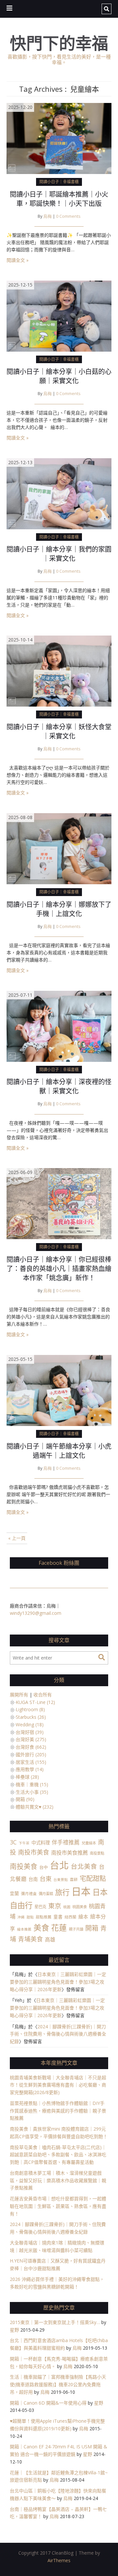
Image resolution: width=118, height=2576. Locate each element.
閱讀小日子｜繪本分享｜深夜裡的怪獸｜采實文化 (59, 1086)
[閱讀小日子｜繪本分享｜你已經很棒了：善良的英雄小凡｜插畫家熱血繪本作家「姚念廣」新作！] (59, 1203)
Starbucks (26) (31, 1717)
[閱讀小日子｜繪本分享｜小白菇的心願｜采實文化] (59, 316)
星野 (14, 2330)
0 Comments (68, 216)
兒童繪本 (89, 1843)
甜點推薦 (44, 1917)
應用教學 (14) (30, 1769)
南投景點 (97, 1853)
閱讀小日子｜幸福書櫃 (59, 182)
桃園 (67, 1907)
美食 (41, 1927)
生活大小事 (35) (32, 1792)
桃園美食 (80, 1907)
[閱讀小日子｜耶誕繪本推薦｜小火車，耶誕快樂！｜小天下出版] (59, 138)
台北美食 (84, 1866)
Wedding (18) (30, 1725)
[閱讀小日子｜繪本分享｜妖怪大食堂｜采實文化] (59, 671)
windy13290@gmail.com (36, 1613)
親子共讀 (76, 1929)
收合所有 (43, 1695)
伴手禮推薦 (66, 1842)
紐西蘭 (70, 1917)
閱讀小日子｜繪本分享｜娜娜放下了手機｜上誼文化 (59, 909)
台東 (46, 1878)
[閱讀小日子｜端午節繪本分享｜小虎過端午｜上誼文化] (59, 1390)
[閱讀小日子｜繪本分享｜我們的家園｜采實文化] (59, 493)
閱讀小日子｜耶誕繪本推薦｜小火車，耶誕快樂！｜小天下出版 (59, 199)
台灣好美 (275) (31, 1739)
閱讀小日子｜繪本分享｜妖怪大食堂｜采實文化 (59, 731)
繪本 (83, 1916)
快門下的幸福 (59, 43)
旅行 (62, 1892)
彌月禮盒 (29, 1893)
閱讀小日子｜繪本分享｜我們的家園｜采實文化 (59, 554)
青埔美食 (30, 1939)
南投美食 (24, 1866)
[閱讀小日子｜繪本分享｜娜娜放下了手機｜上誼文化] (59, 848)
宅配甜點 (93, 1878)
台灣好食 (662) (31, 1747)
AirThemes (59, 2560)
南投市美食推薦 (69, 1852)
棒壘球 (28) (27, 1777)
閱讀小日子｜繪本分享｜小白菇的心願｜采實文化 (59, 376)
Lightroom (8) (30, 1709)
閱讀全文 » (18, 260)
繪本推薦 (24, 1929)
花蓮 (59, 1928)
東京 (55, 1906)
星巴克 (40, 1907)
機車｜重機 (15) (32, 1784)
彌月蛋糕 (46, 1894)
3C (13, 1842)
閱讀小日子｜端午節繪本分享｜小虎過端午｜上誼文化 (59, 1451)
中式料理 (41, 1843)
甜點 (30, 1917)
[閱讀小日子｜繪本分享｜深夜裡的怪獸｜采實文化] (59, 1025)
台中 (44, 1867)
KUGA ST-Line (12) (35, 1702)
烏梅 (48, 216)
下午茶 (24, 1843)
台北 (59, 1865)
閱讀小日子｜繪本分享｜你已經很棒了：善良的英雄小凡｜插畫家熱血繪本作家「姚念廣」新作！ (59, 1269)
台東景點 (61, 1880)
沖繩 (21, 1917)
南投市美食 (34, 1852)
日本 (81, 1891)
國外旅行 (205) (31, 1754)
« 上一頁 (17, 1538)
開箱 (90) (25, 1799)
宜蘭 (14, 1893)
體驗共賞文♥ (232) (35, 1807)
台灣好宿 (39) (30, 1732)
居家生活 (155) (31, 1762)
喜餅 (74, 1879)
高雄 (50, 1939)
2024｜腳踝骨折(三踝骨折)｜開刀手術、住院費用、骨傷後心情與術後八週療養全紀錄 (58, 2034)
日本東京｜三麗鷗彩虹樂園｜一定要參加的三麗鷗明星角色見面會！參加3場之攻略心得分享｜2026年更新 (58, 1982)
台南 (33, 1879)
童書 (58, 1917)
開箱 (92, 1928)
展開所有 (19, 1695)
